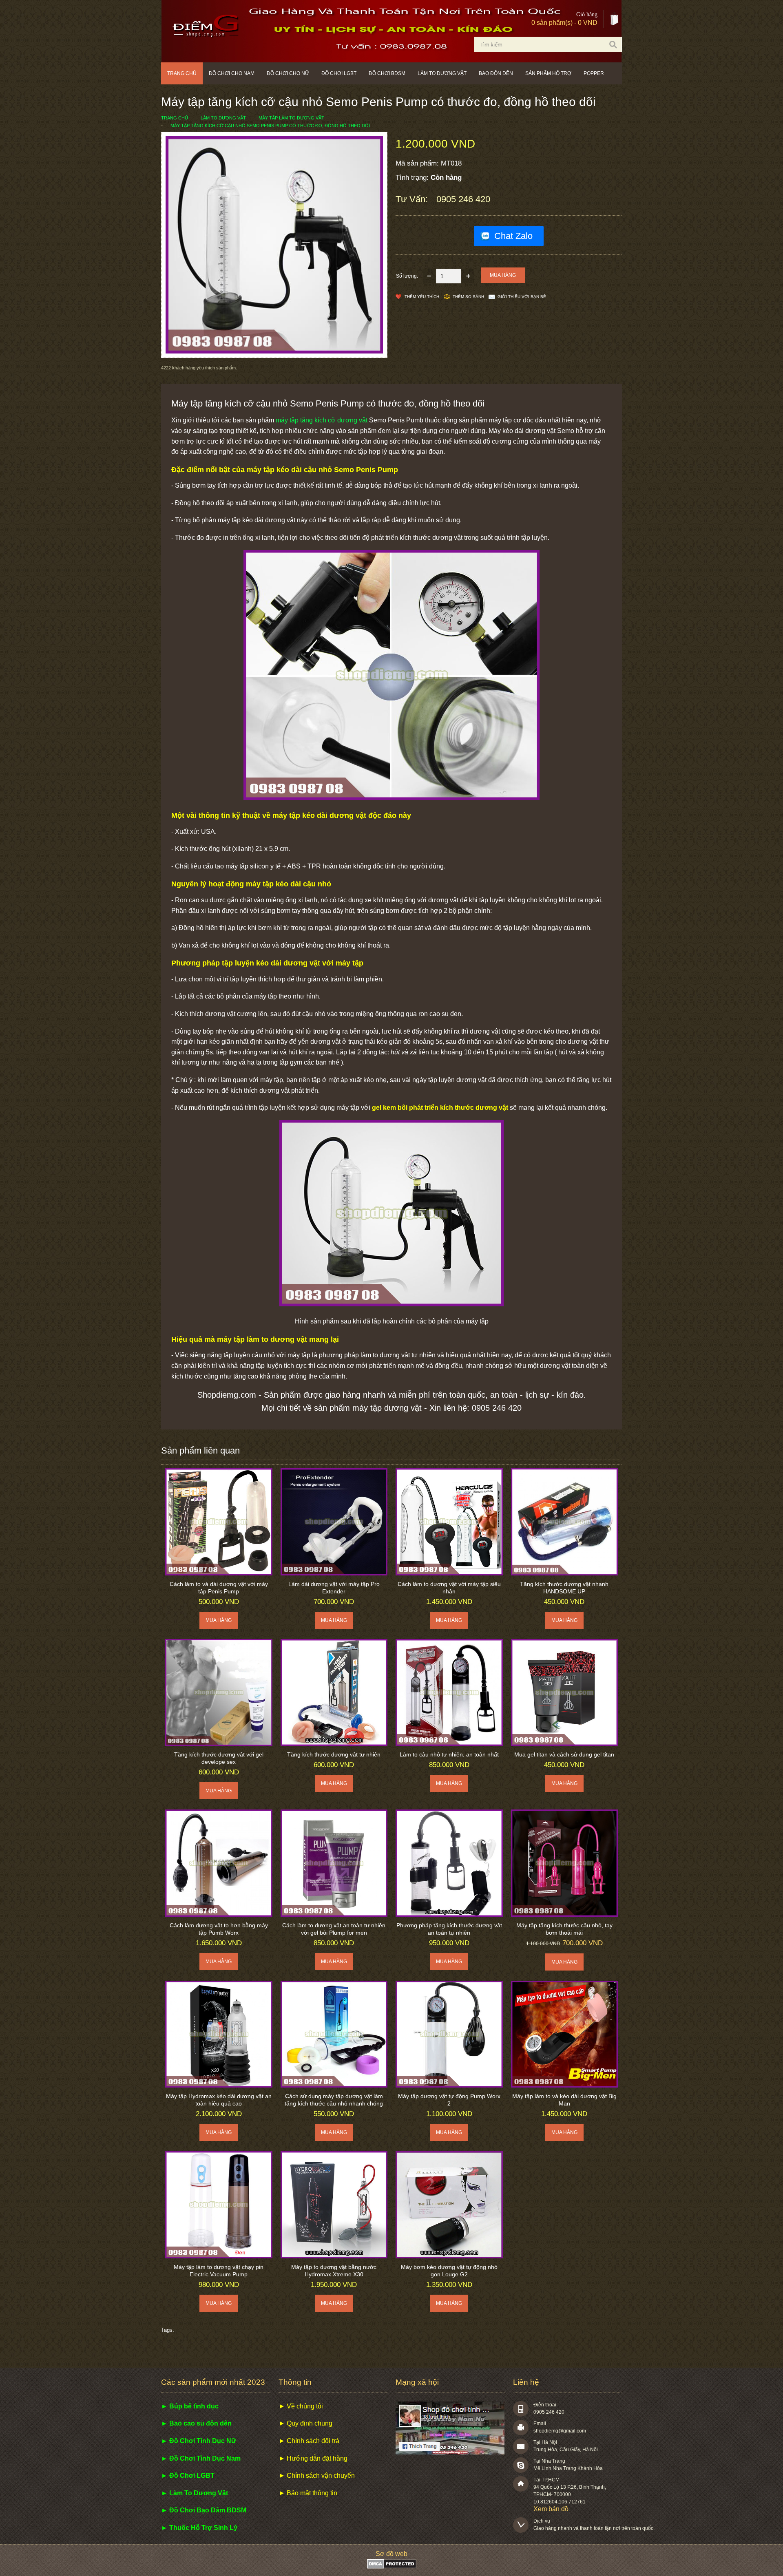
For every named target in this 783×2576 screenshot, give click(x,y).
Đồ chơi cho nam (232, 73)
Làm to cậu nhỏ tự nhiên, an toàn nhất (449, 1754)
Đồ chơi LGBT (339, 73)
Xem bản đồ (551, 2509)
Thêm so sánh (468, 297)
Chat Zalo (513, 236)
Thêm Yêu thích (422, 297)
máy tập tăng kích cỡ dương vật (322, 420)
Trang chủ (182, 73)
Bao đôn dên (496, 73)
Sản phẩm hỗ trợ (548, 73)
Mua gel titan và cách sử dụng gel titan (564, 1754)
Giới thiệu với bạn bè (522, 297)
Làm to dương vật (442, 73)
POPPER (594, 73)
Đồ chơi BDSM (387, 73)
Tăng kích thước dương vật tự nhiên (334, 1754)
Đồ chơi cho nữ (288, 73)
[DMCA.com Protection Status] (392, 2566)
